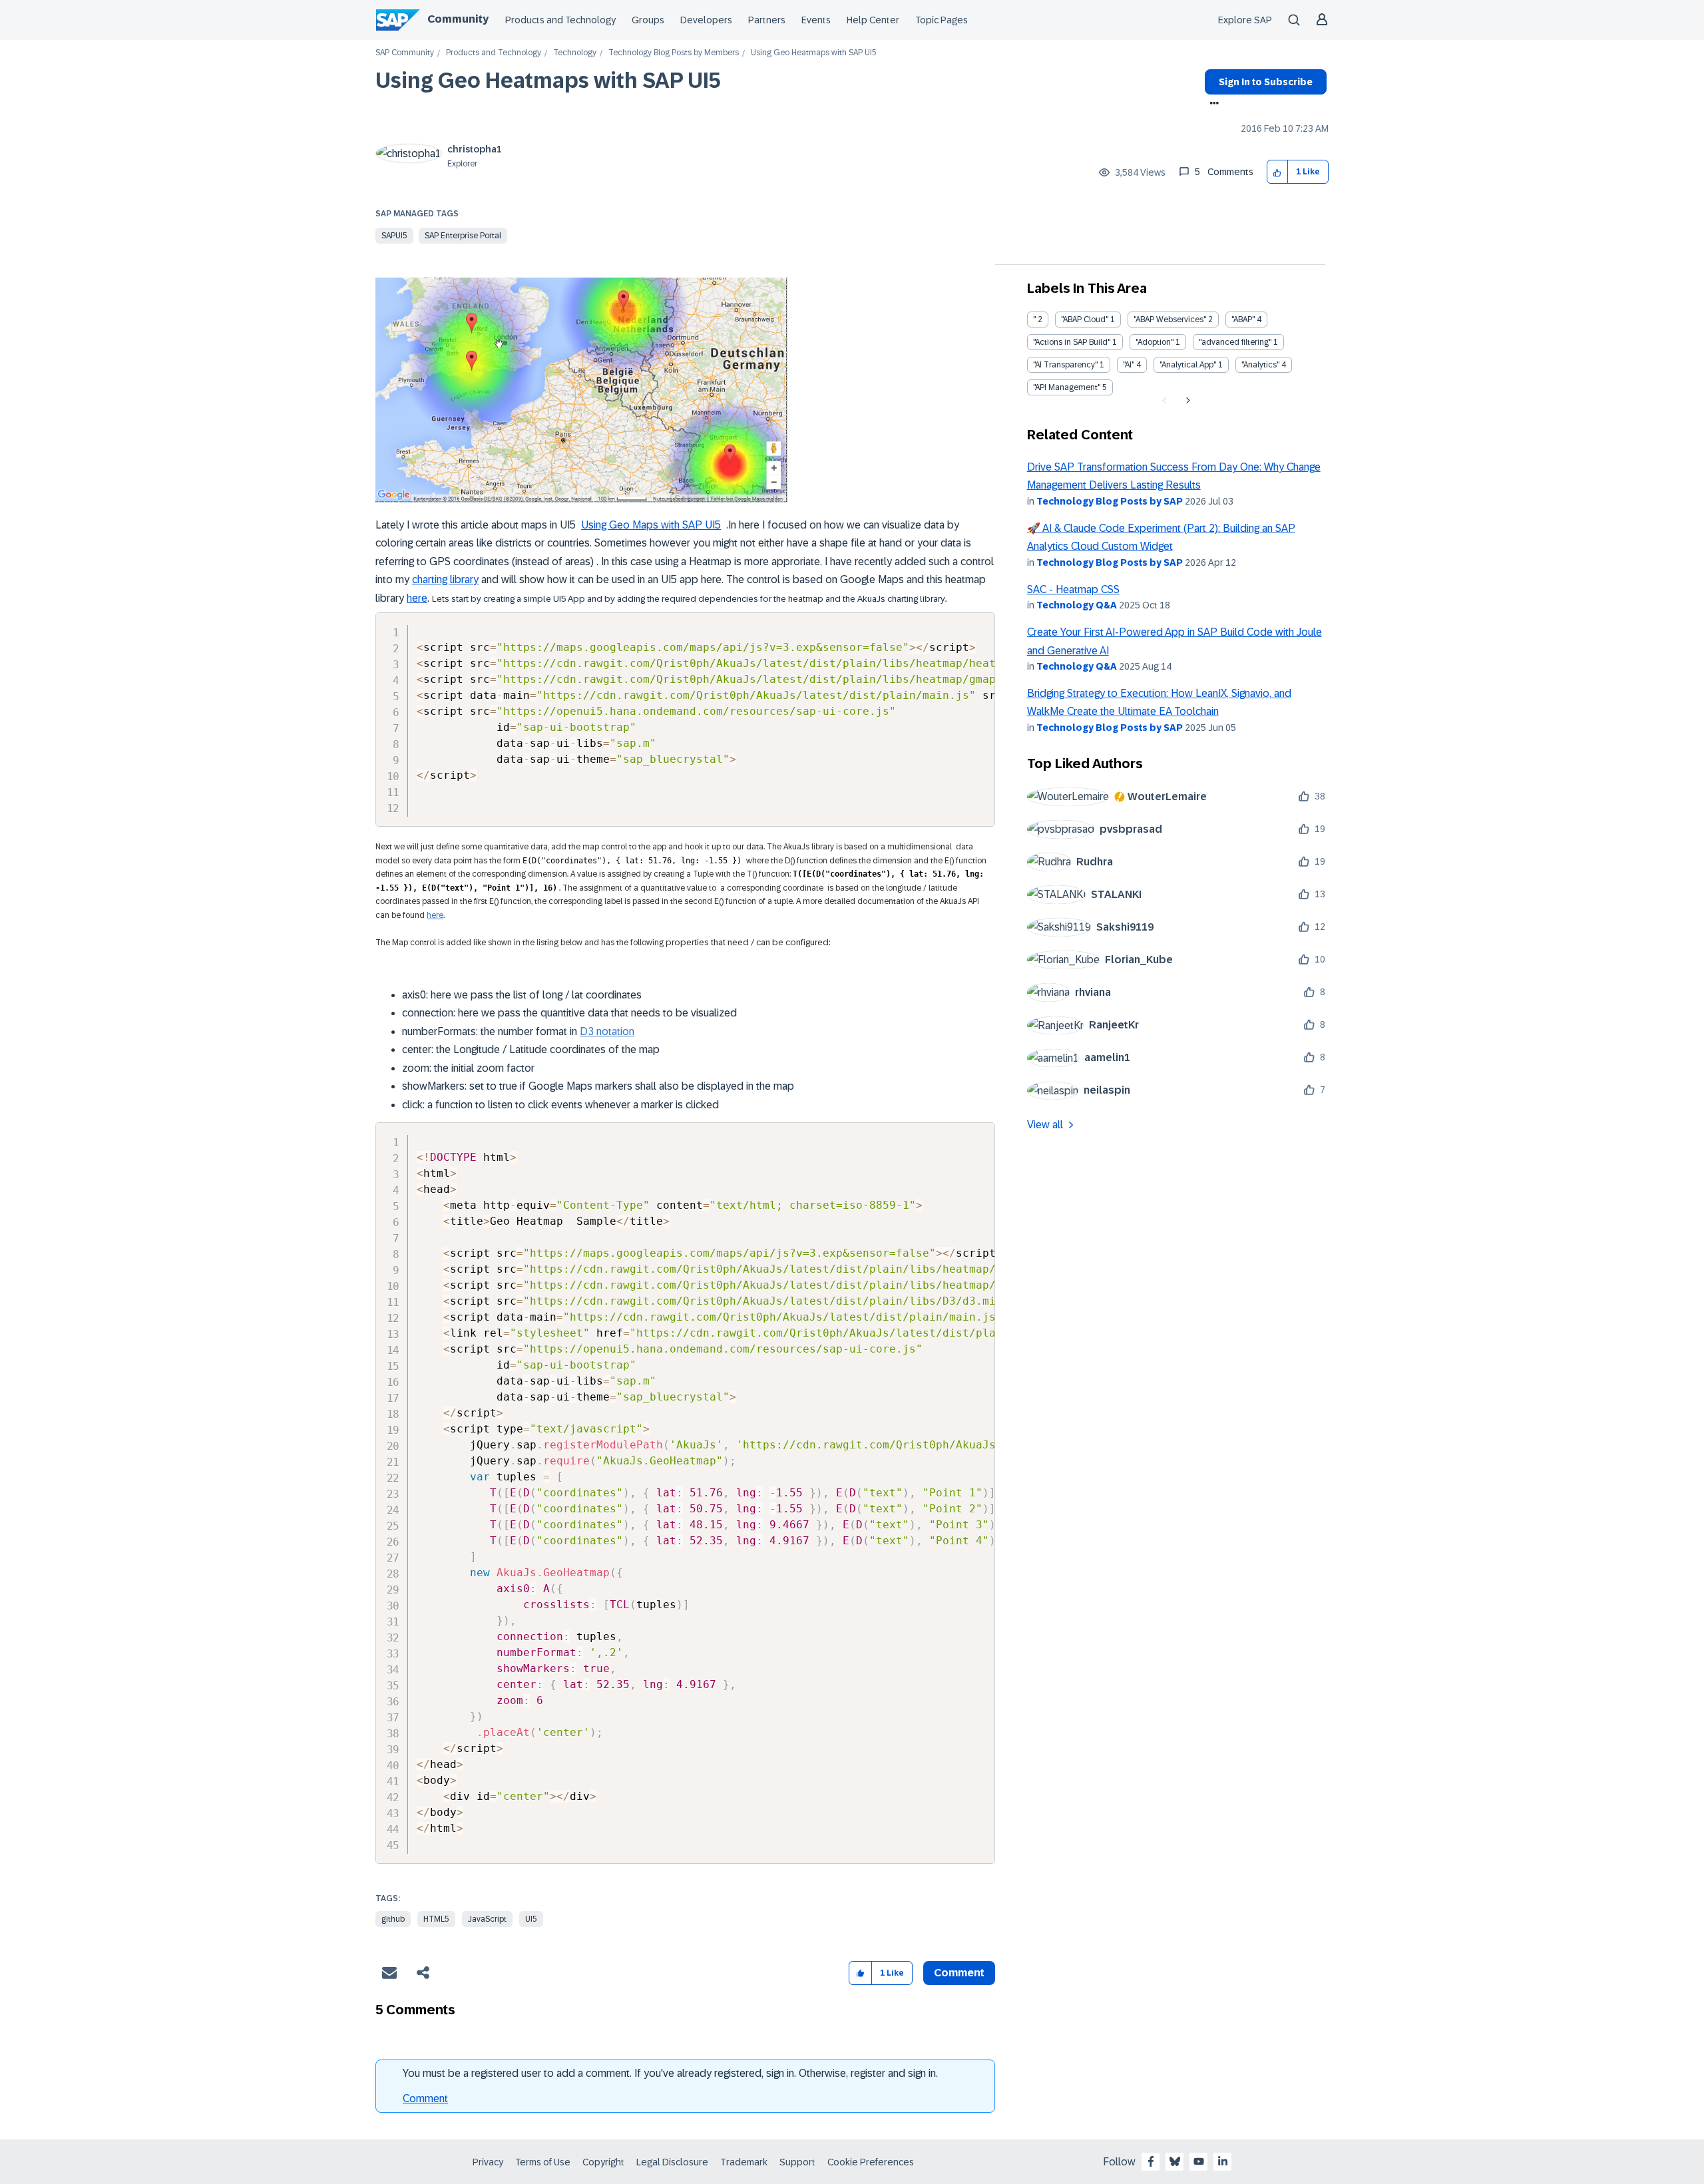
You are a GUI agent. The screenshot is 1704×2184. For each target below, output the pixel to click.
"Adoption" (1155, 342)
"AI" (1129, 365)
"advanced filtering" (1235, 342)
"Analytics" (1260, 365)
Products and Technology (560, 20)
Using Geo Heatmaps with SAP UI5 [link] (814, 53)
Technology (575, 53)
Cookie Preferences (871, 2162)
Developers (706, 20)
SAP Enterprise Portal (463, 236)
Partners (767, 20)
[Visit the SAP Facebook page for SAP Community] (1151, 2161)
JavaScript (487, 1919)
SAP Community (405, 53)
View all (1045, 1125)
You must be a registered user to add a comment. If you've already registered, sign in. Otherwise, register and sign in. (670, 2073)
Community (458, 19)
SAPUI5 (394, 236)
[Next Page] (1186, 401)
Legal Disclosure (672, 2162)
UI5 (531, 1919)
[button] (1278, 172)
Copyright (603, 2162)
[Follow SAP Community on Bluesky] (1175, 2161)
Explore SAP (1245, 20)
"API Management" (1067, 387)
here (417, 598)
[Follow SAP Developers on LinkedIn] (1223, 2161)
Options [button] (1212, 105)
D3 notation (607, 1031)
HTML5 (436, 1919)
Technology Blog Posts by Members (674, 53)
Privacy (488, 2162)
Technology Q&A (1077, 605)
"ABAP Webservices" (1170, 320)
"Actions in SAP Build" (1072, 342)
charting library (445, 579)
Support (797, 2162)
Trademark (744, 2162)
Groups (648, 20)
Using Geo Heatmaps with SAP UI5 (548, 81)
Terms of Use (543, 2162)
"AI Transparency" (1065, 365)
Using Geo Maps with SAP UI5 (651, 525)
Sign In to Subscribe (1266, 82)
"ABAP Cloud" (1085, 320)
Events (816, 20)
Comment (425, 2098)
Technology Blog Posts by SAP (1110, 501)
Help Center (873, 20)
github (393, 1919)
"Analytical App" (1188, 365)
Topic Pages (942, 20)
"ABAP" (1243, 320)
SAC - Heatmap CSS (1073, 589)
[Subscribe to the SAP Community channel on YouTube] (1199, 2161)
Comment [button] (959, 1973)
